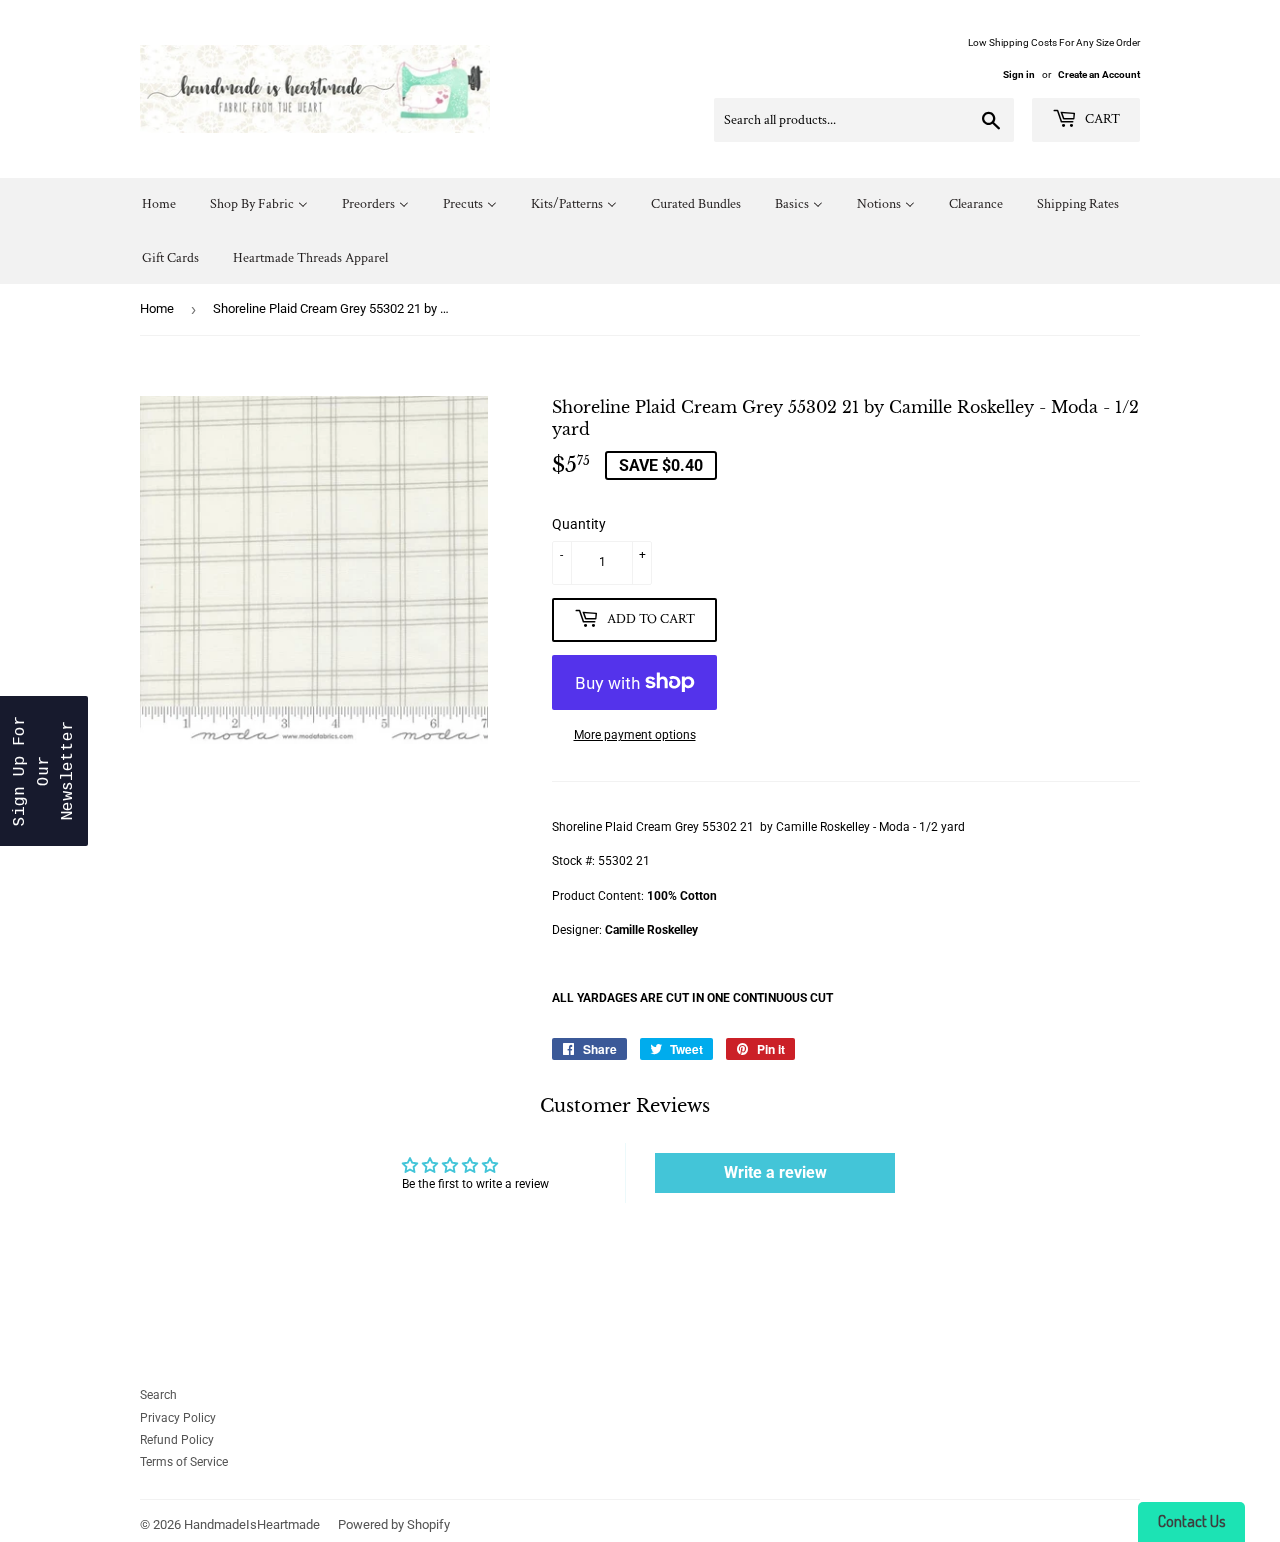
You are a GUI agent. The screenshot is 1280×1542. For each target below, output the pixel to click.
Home (157, 308)
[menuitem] (159, 204)
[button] (44, 771)
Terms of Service (184, 1462)
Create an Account (1099, 74)
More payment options (635, 735)
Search (158, 1395)
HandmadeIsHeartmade (252, 1524)
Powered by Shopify (394, 1524)
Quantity (579, 524)
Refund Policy (177, 1440)
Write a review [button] (775, 1172)
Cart (1101, 119)
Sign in (1019, 74)
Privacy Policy (178, 1418)
